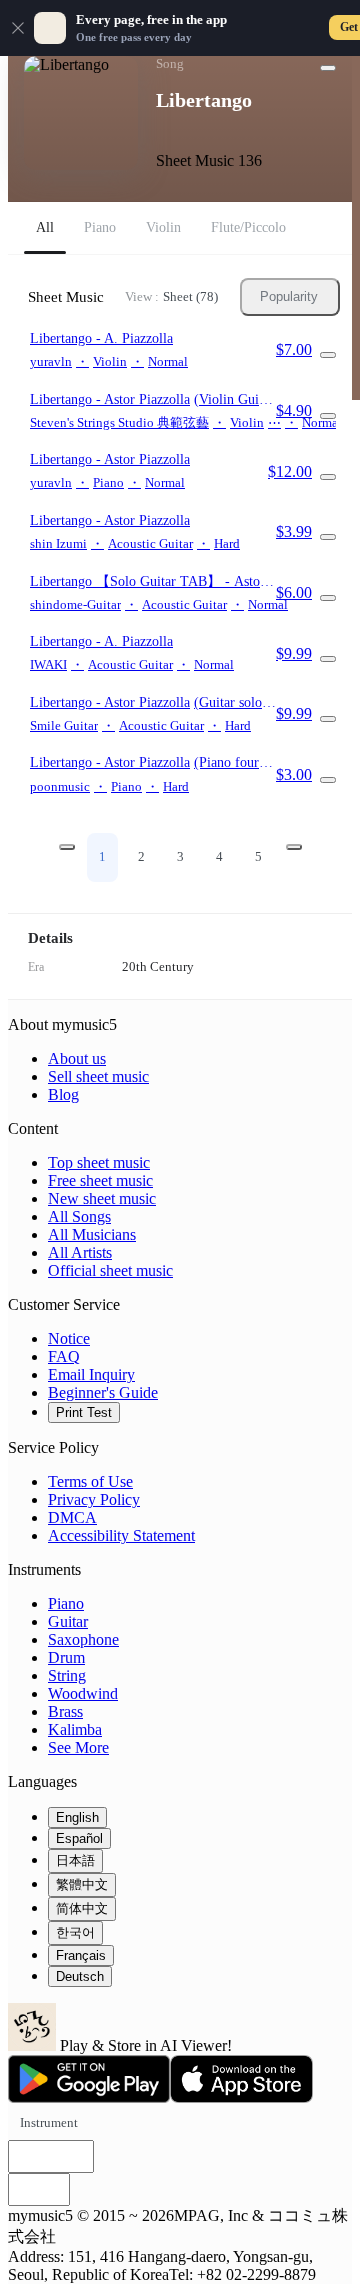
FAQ (64, 1356)
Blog (63, 1094)
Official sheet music (110, 1270)
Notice (69, 1338)
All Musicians (92, 1234)
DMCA (72, 1517)
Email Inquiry (91, 1374)
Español (79, 1838)
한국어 (75, 1932)
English (77, 1817)
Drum (66, 1657)
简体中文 (82, 1908)
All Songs (79, 1216)
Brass (65, 1711)
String (67, 1675)
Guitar (68, 1621)
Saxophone (83, 1639)
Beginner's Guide (103, 1392)
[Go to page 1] (67, 847)
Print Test (84, 1412)
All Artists (80, 1252)
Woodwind (83, 1693)
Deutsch (80, 1976)
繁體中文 (82, 1884)
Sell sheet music (98, 1076)
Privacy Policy (94, 1499)
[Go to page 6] (294, 847)
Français (81, 1955)
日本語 (75, 1860)
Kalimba (75, 1729)
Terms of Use (90, 1481)
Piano (66, 1603)
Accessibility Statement (121, 1535)
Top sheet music (99, 1162)
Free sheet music (100, 1180)
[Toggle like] (328, 68)
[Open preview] (328, 355)
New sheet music (102, 1198)
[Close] (18, 28)
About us (77, 1058)
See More (78, 1747)
